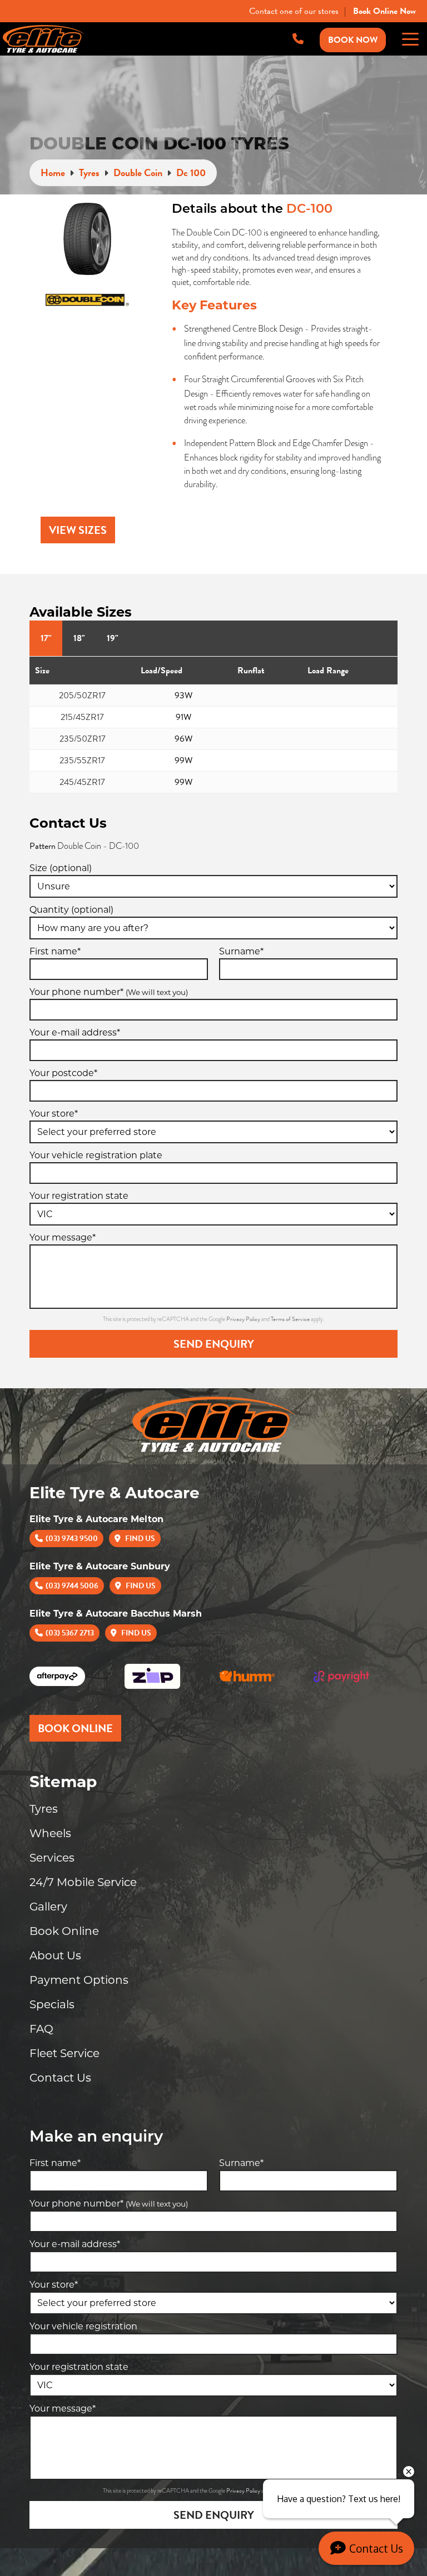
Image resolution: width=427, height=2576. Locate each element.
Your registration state (79, 1196)
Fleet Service (64, 2053)
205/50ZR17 (82, 696)
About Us (55, 1955)
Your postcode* (63, 1073)
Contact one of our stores (294, 11)
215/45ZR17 (82, 717)
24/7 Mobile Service (83, 1882)
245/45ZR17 (82, 782)
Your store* (54, 1114)
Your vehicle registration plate (96, 1155)
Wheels (50, 1833)
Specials (52, 2004)
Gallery (48, 1907)
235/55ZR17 (82, 761)
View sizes (78, 530)
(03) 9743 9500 (72, 1539)
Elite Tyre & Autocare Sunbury (100, 1566)
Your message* (63, 1237)
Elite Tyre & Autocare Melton (96, 1519)
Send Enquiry (214, 1344)
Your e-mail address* (75, 1032)
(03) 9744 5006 (72, 1586)
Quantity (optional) (71, 910)
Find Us (139, 1539)
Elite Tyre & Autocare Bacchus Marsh (116, 1614)
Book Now (353, 40)
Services (52, 1858)
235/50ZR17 (83, 739)
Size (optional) (61, 868)
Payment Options (79, 1980)
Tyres (44, 1809)
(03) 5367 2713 (70, 1633)
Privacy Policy (244, 1319)
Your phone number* (109, 992)
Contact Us (60, 2078)
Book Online (64, 1931)
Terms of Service (291, 1319)
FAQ (41, 2029)
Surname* (241, 951)
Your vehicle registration (83, 2326)
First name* (55, 951)
